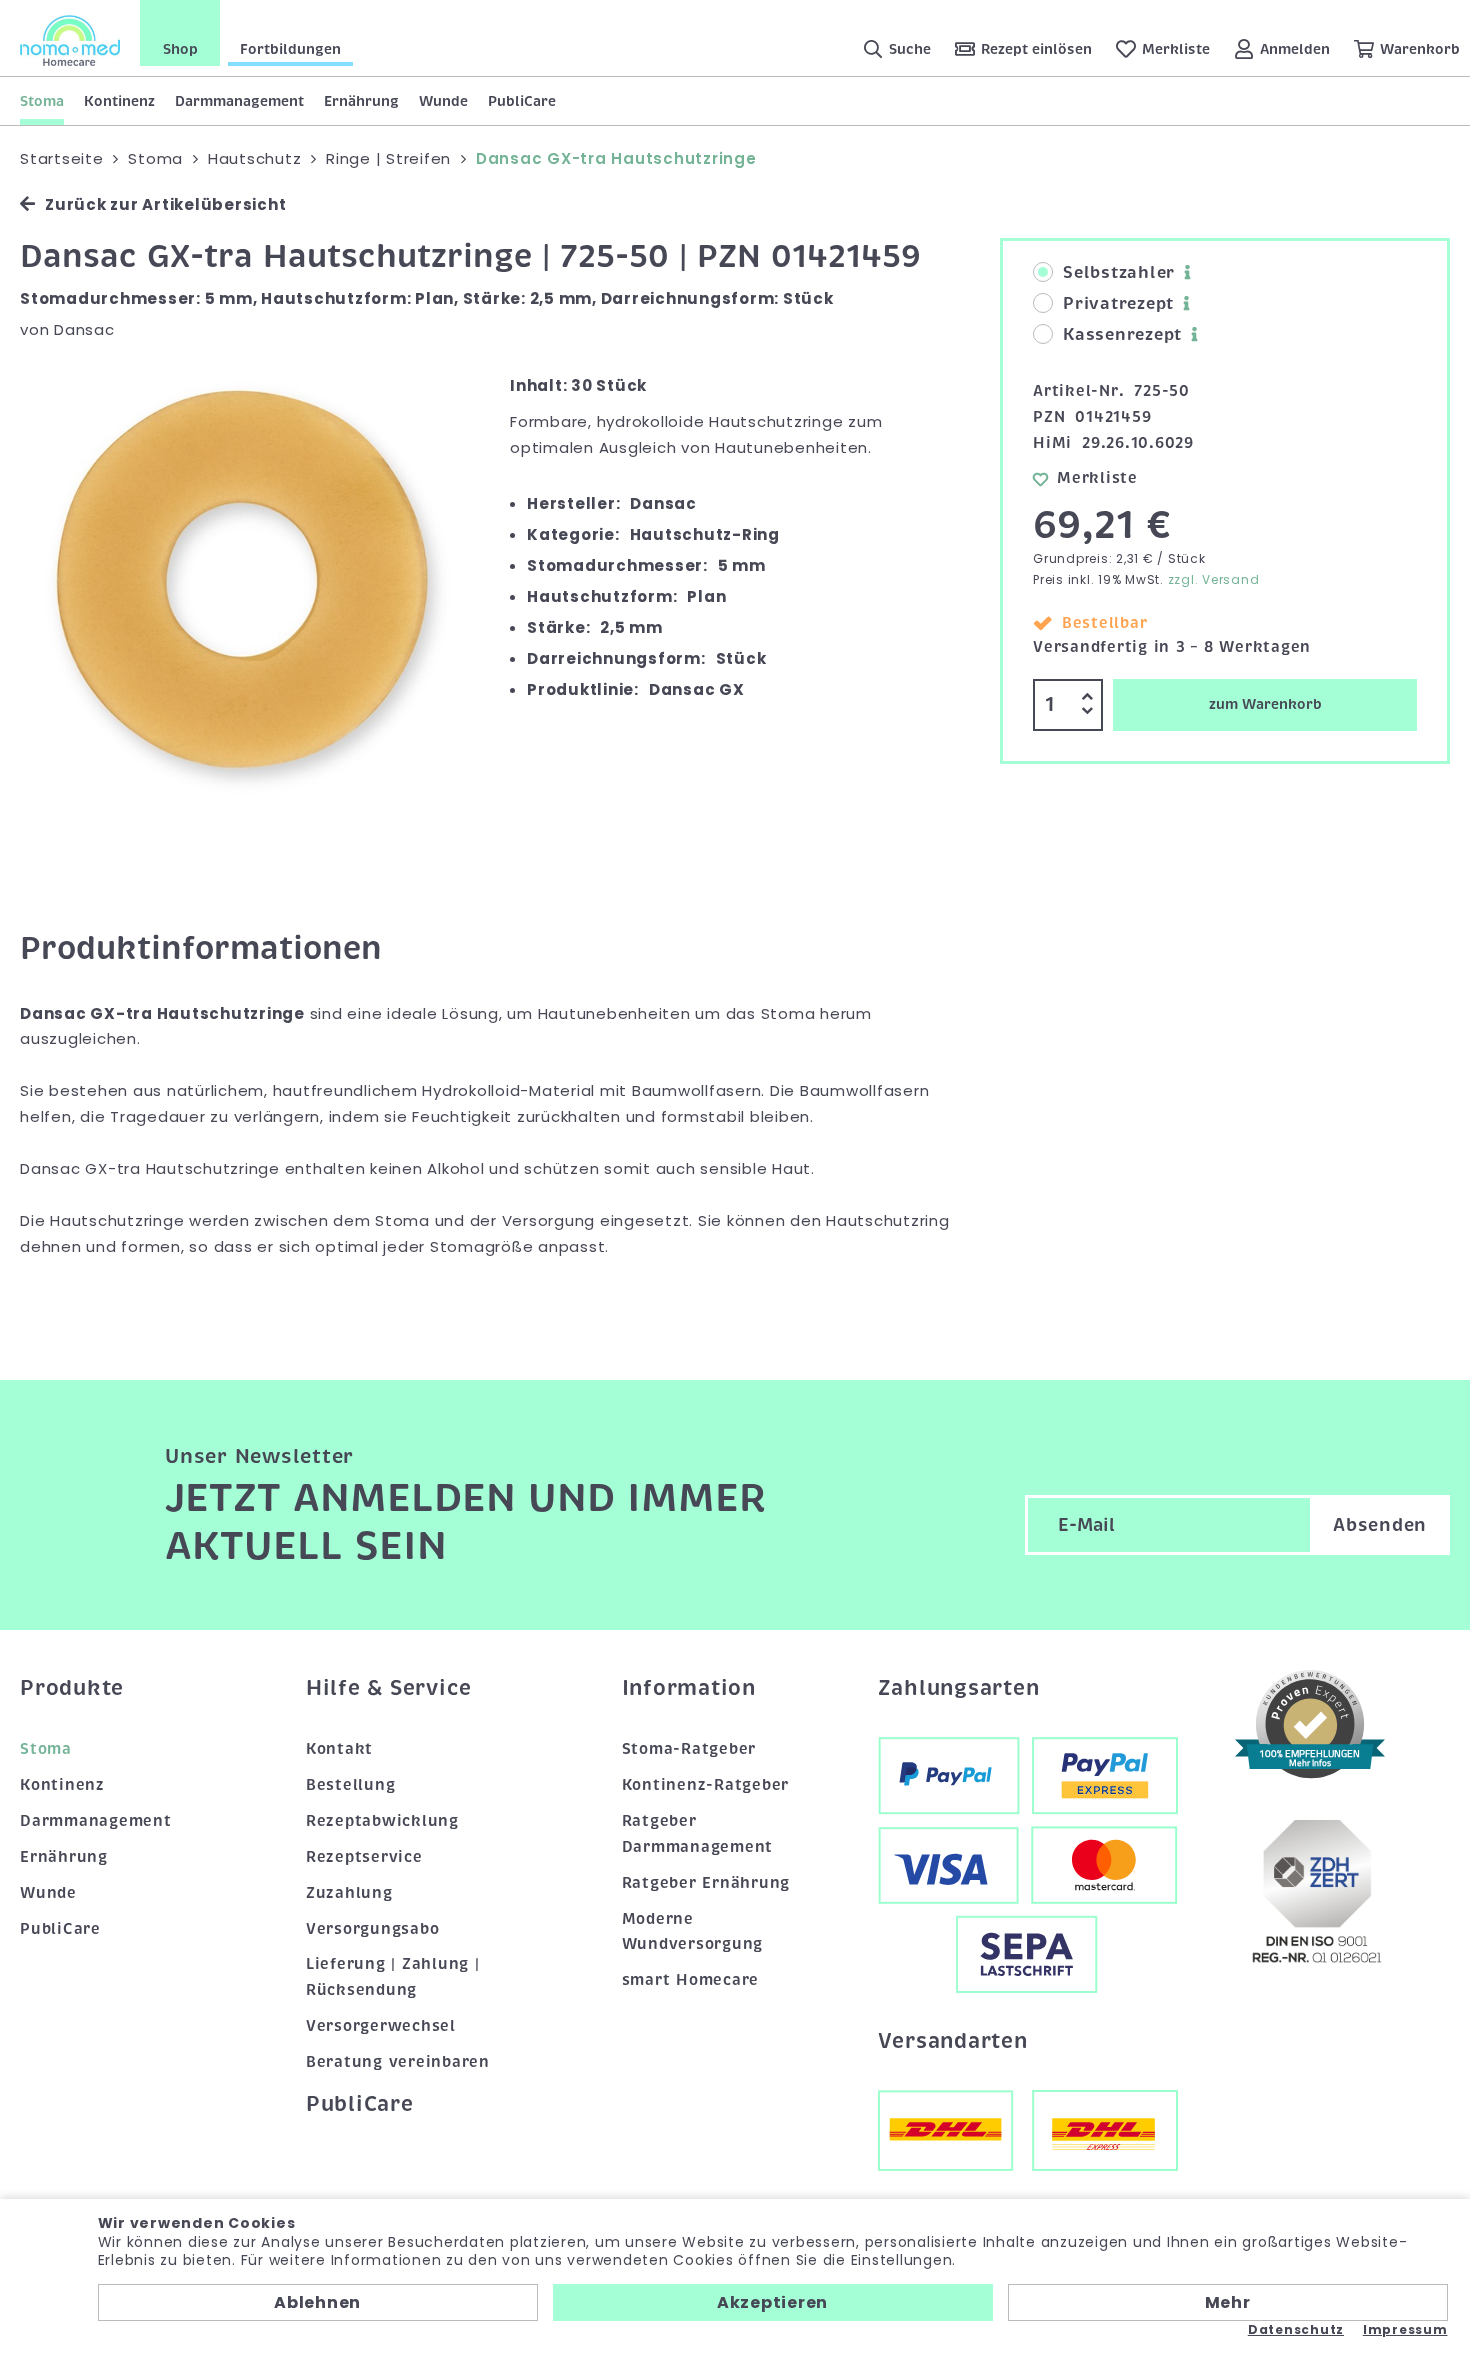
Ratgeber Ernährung (706, 1883)
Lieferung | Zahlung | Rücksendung (393, 1977)
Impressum (1405, 2330)
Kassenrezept (1122, 335)
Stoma (42, 101)
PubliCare (522, 101)
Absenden (1380, 1525)
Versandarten (953, 2041)
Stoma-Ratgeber (689, 1749)
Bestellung (351, 1785)
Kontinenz (119, 101)
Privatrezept (1118, 304)
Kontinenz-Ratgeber (706, 1785)
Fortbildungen (290, 49)
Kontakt (339, 1749)
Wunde (443, 101)
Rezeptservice (364, 1857)
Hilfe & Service (389, 1688)
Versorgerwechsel (381, 2026)
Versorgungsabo (373, 1929)
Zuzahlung (349, 1893)
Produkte (72, 1688)
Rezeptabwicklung (382, 1821)
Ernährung (361, 101)
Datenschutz (1296, 2330)
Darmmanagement (239, 101)
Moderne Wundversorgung (693, 1932)
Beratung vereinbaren (398, 2062)
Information (689, 1688)
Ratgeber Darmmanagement (698, 1834)
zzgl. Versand (1214, 579)
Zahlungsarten (959, 1688)
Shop (180, 49)
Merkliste (1097, 478)
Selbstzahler (1119, 273)
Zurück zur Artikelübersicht (165, 204)
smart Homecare (691, 1980)
